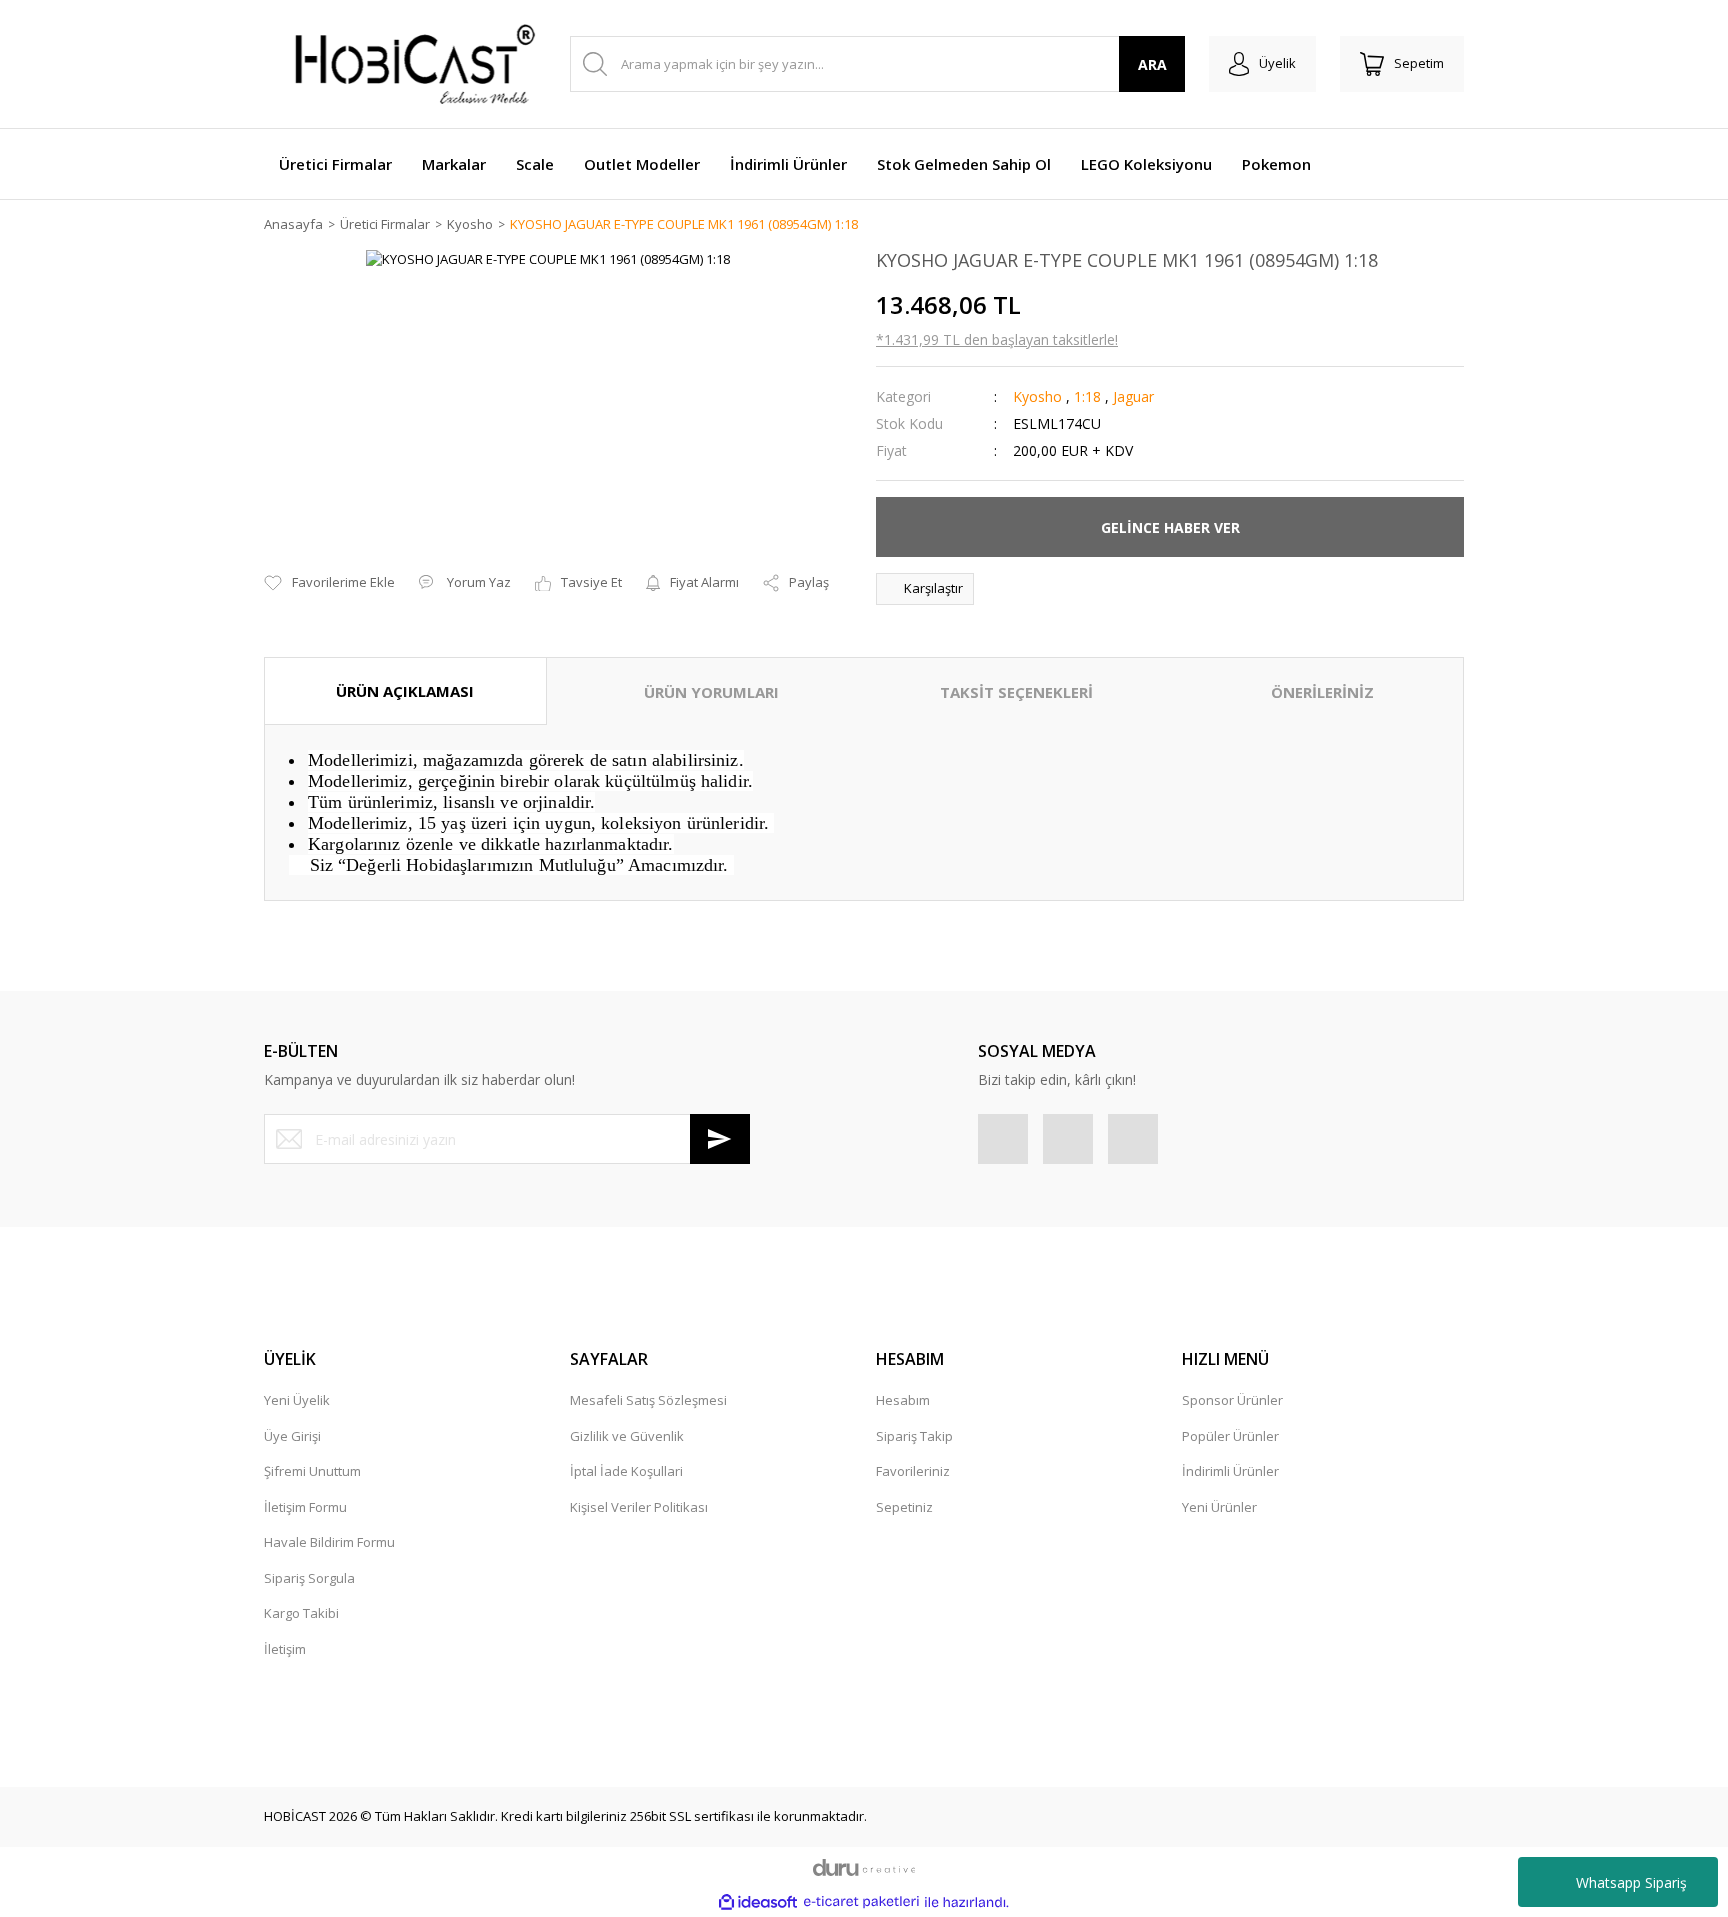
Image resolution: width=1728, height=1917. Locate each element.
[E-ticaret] (861, 1902)
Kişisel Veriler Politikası (639, 1507)
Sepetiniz (904, 1507)
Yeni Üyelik (297, 1400)
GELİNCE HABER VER (1170, 527)
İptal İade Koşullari (626, 1471)
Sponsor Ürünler (1232, 1400)
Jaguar (1133, 396)
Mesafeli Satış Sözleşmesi (648, 1400)
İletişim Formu (305, 1507)
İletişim (285, 1649)
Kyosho (1037, 396)
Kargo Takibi (301, 1613)
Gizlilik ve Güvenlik (627, 1436)
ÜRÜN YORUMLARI (711, 692)
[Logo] (404, 64)
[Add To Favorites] (329, 583)
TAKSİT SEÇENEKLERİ (1016, 692)
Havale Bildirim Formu (329, 1542)
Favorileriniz (913, 1471)
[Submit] (720, 1139)
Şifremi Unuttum (312, 1471)
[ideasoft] (758, 1902)
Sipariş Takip (914, 1436)
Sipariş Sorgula (309, 1578)
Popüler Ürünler (1230, 1436)
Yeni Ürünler (1219, 1507)
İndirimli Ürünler (1230, 1471)
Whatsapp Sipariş (1631, 1882)
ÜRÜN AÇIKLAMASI (405, 691)
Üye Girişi (292, 1436)
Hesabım (903, 1400)
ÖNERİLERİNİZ (1322, 692)
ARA (1152, 64)
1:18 (1087, 396)
